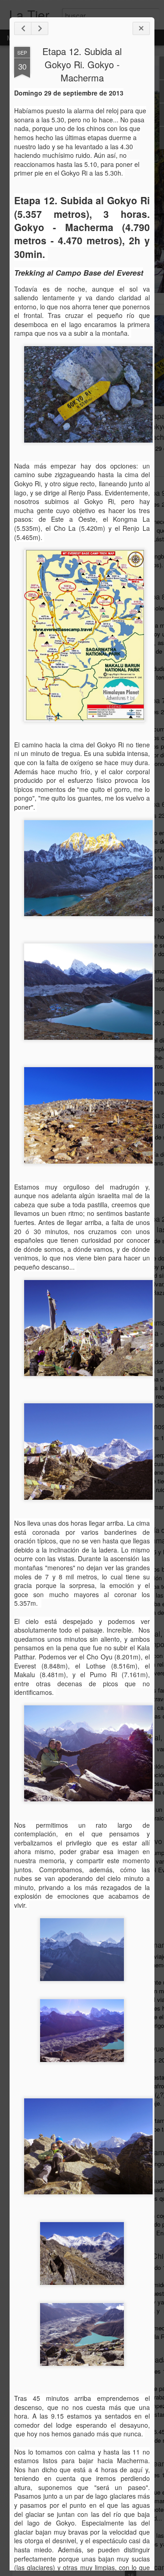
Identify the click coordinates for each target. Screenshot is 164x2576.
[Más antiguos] (40, 28)
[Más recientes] (23, 28)
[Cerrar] (141, 28)
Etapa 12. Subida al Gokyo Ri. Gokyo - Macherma (82, 64)
